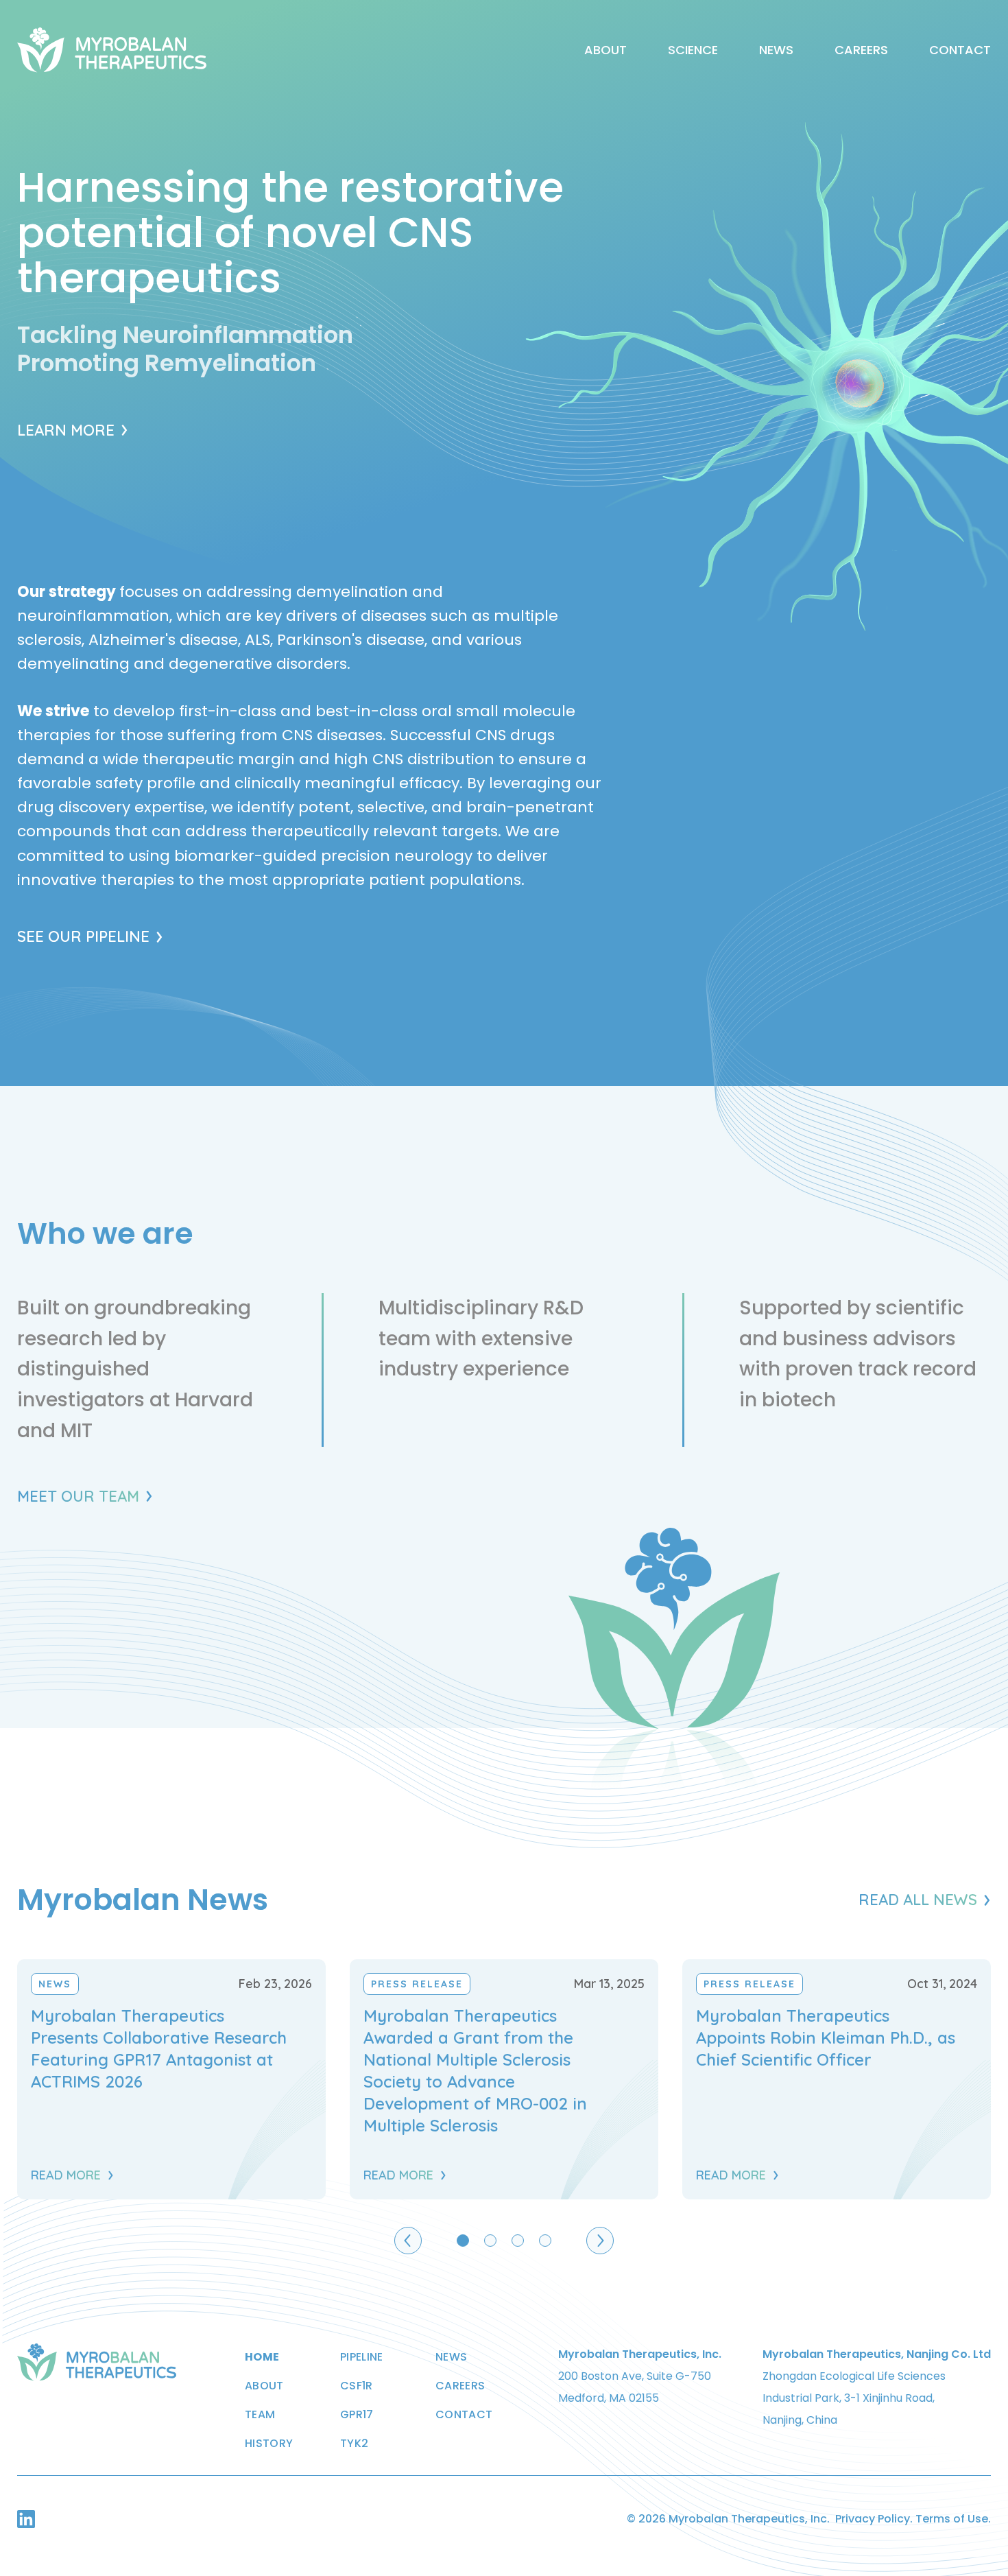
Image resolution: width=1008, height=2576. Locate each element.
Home (262, 2357)
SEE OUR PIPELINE (83, 936)
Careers (861, 50)
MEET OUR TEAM (78, 1496)
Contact (960, 50)
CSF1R (357, 2386)
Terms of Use (952, 2519)
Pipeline (362, 2357)
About (605, 50)
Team (260, 2415)
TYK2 (354, 2444)
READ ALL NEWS (918, 1900)
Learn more (66, 430)
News (776, 50)
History (269, 2444)
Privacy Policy (873, 2519)
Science (693, 50)
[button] (408, 2241)
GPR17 (357, 2415)
